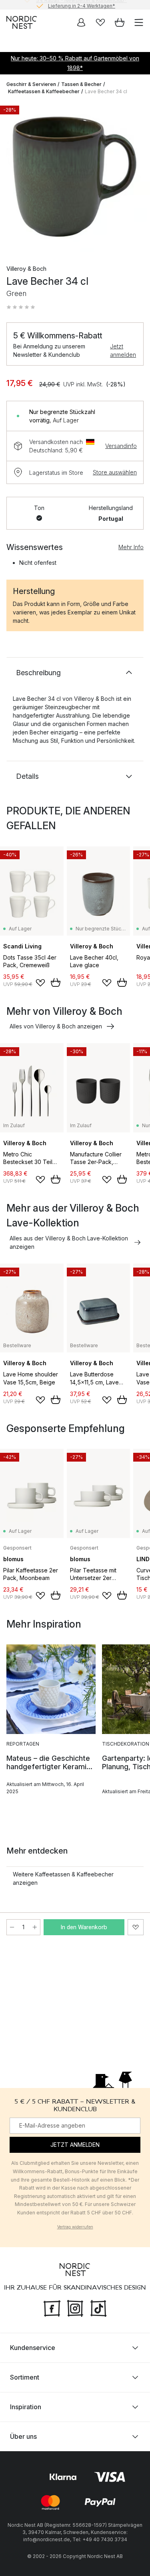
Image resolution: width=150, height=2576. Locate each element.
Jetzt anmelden (123, 350)
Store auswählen (115, 472)
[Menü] (139, 22)
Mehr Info (131, 547)
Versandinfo (121, 446)
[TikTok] (98, 2308)
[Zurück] (14, 178)
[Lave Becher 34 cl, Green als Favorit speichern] (136, 1927)
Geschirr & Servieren (31, 84)
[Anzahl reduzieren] (12, 1927)
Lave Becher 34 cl (106, 91)
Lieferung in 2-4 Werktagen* (82, 5)
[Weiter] (136, 178)
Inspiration (26, 2407)
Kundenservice (33, 2348)
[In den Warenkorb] (56, 982)
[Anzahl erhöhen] (35, 1927)
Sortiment (25, 2377)
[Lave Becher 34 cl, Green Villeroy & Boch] (75, 177)
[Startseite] (22, 22)
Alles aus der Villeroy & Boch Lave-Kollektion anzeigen (69, 1242)
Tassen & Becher (81, 84)
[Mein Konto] (81, 22)
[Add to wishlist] (40, 983)
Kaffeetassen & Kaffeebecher (44, 91)
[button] (21, 307)
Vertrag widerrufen (75, 2227)
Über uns (23, 2436)
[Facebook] (52, 2308)
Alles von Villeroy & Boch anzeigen (56, 1026)
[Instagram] (75, 2308)
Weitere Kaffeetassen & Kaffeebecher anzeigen (63, 1878)
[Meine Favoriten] (100, 22)
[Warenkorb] (120, 22)
